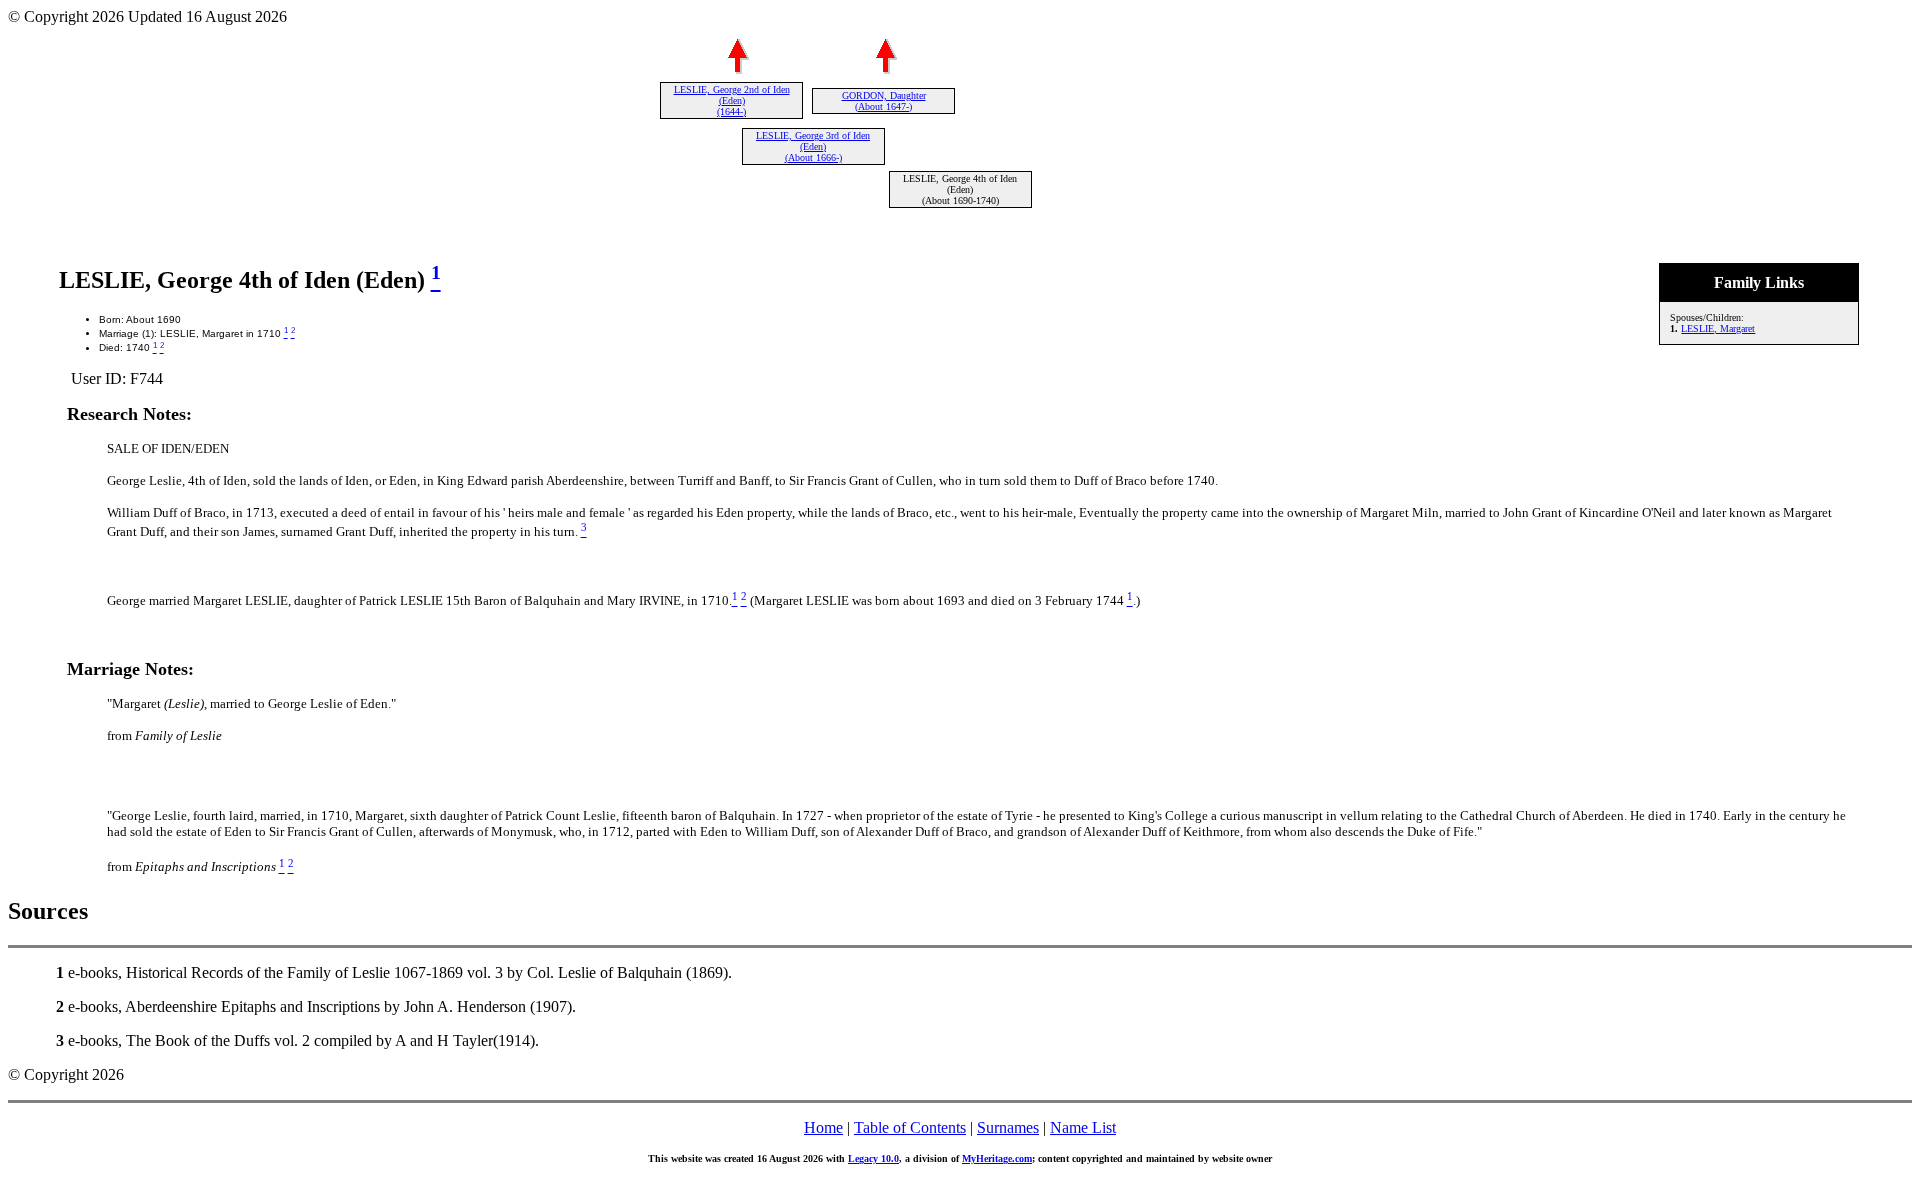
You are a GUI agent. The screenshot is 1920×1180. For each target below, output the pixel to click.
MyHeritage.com (997, 1158)
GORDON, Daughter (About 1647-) (884, 101)
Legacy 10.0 (873, 1158)
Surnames (1008, 1127)
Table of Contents (910, 1127)
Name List (1083, 1127)
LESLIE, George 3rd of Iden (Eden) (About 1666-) (813, 146)
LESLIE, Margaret (1718, 328)
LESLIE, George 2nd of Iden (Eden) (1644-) (732, 100)
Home (823, 1127)
